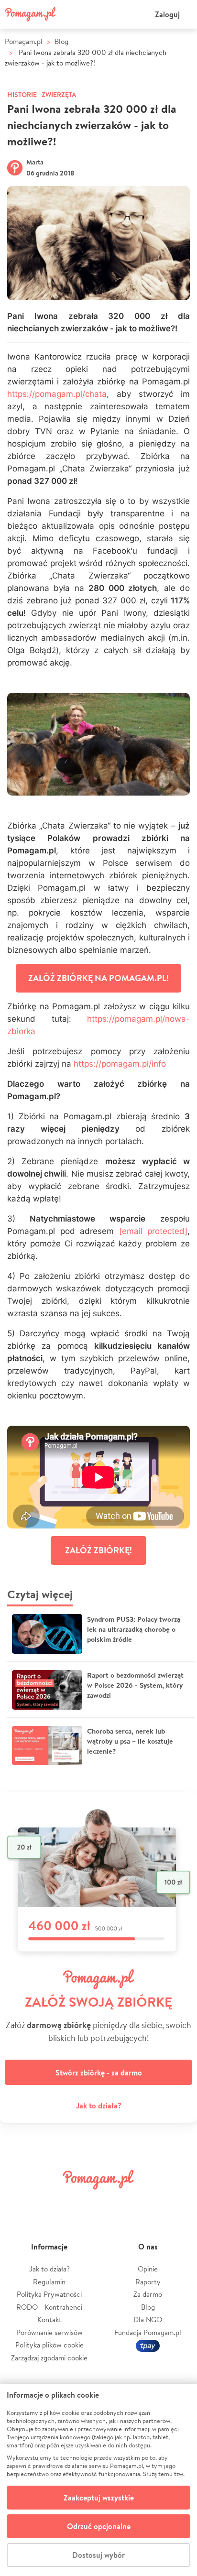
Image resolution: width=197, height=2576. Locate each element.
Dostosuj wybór (98, 2555)
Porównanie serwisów (49, 2332)
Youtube (179, 2201)
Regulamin (49, 2282)
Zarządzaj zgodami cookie (49, 2358)
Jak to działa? (99, 2106)
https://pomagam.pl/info (120, 1064)
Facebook (18, 2201)
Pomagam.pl (24, 41)
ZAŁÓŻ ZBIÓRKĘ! (98, 1550)
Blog (61, 41)
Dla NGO (148, 2319)
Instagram (82, 2201)
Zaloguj (167, 14)
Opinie (148, 2269)
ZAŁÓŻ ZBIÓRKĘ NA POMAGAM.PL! (98, 978)
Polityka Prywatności (49, 2294)
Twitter (50, 2201)
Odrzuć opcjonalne (99, 2526)
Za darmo (148, 2294)
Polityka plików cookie (49, 2345)
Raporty (148, 2282)
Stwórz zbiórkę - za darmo (99, 2073)
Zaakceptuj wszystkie (99, 2498)
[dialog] (98, 2480)
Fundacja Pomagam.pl (148, 2332)
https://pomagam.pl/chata (57, 394)
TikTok (147, 2201)
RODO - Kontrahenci (49, 2307)
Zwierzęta (59, 95)
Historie (22, 95)
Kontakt (49, 2319)
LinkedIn (115, 2201)
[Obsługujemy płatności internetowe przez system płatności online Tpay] (148, 2345)
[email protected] (153, 1231)
